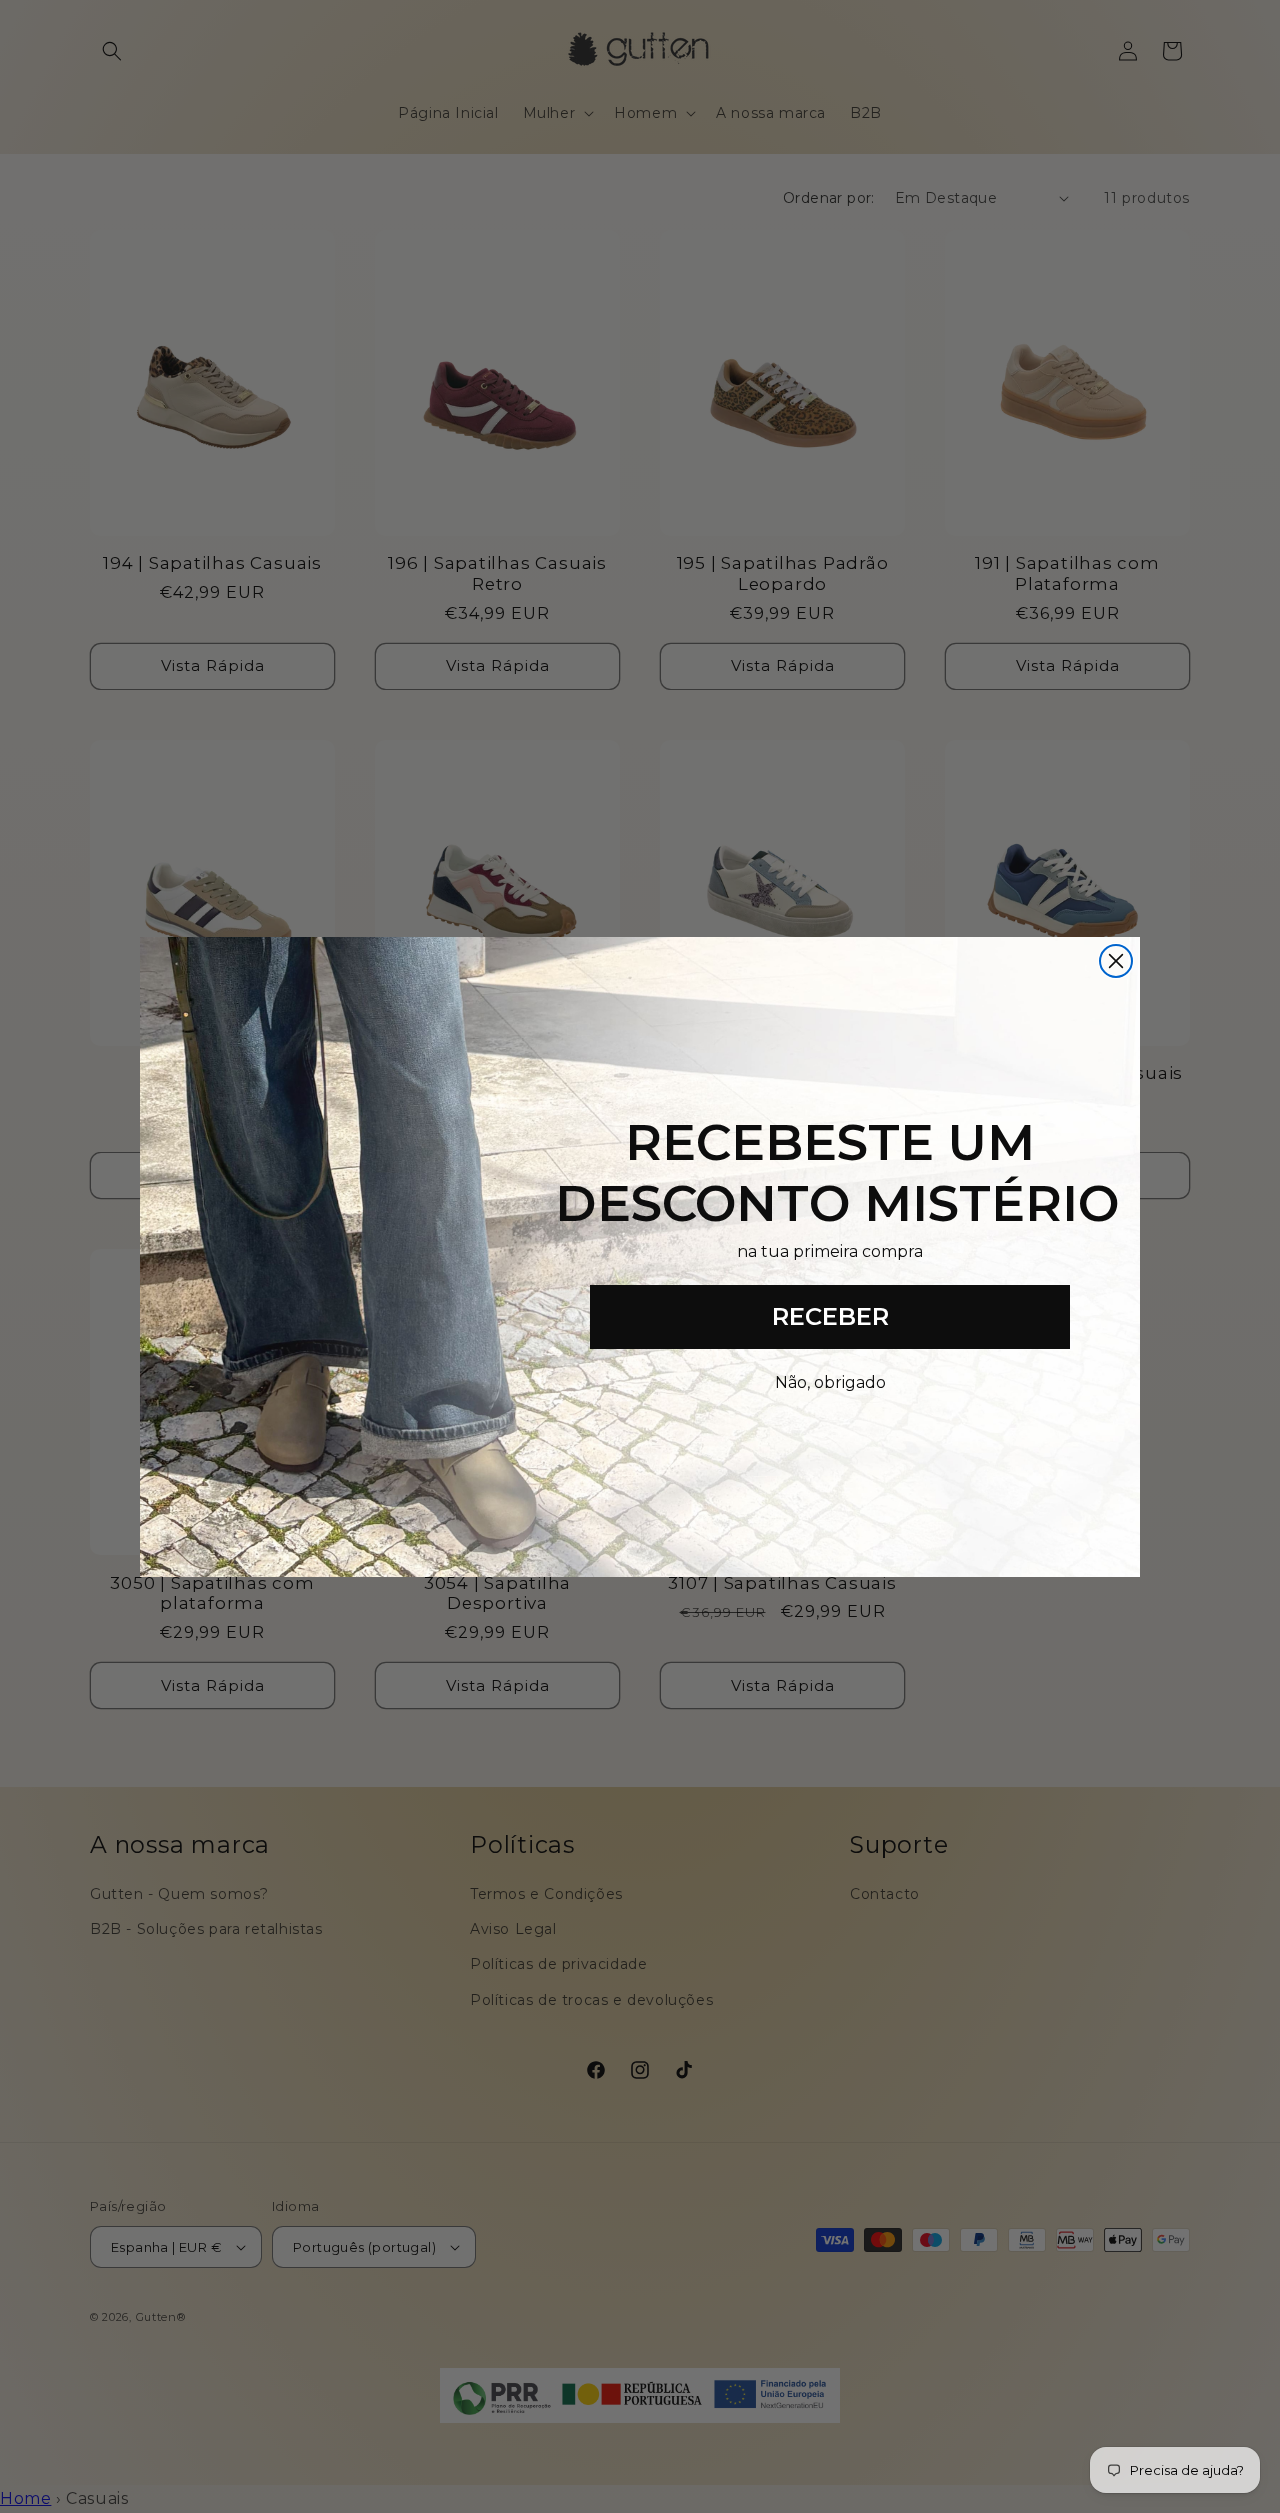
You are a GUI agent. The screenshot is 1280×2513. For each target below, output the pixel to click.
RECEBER (830, 1316)
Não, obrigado (830, 1382)
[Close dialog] (1116, 961)
